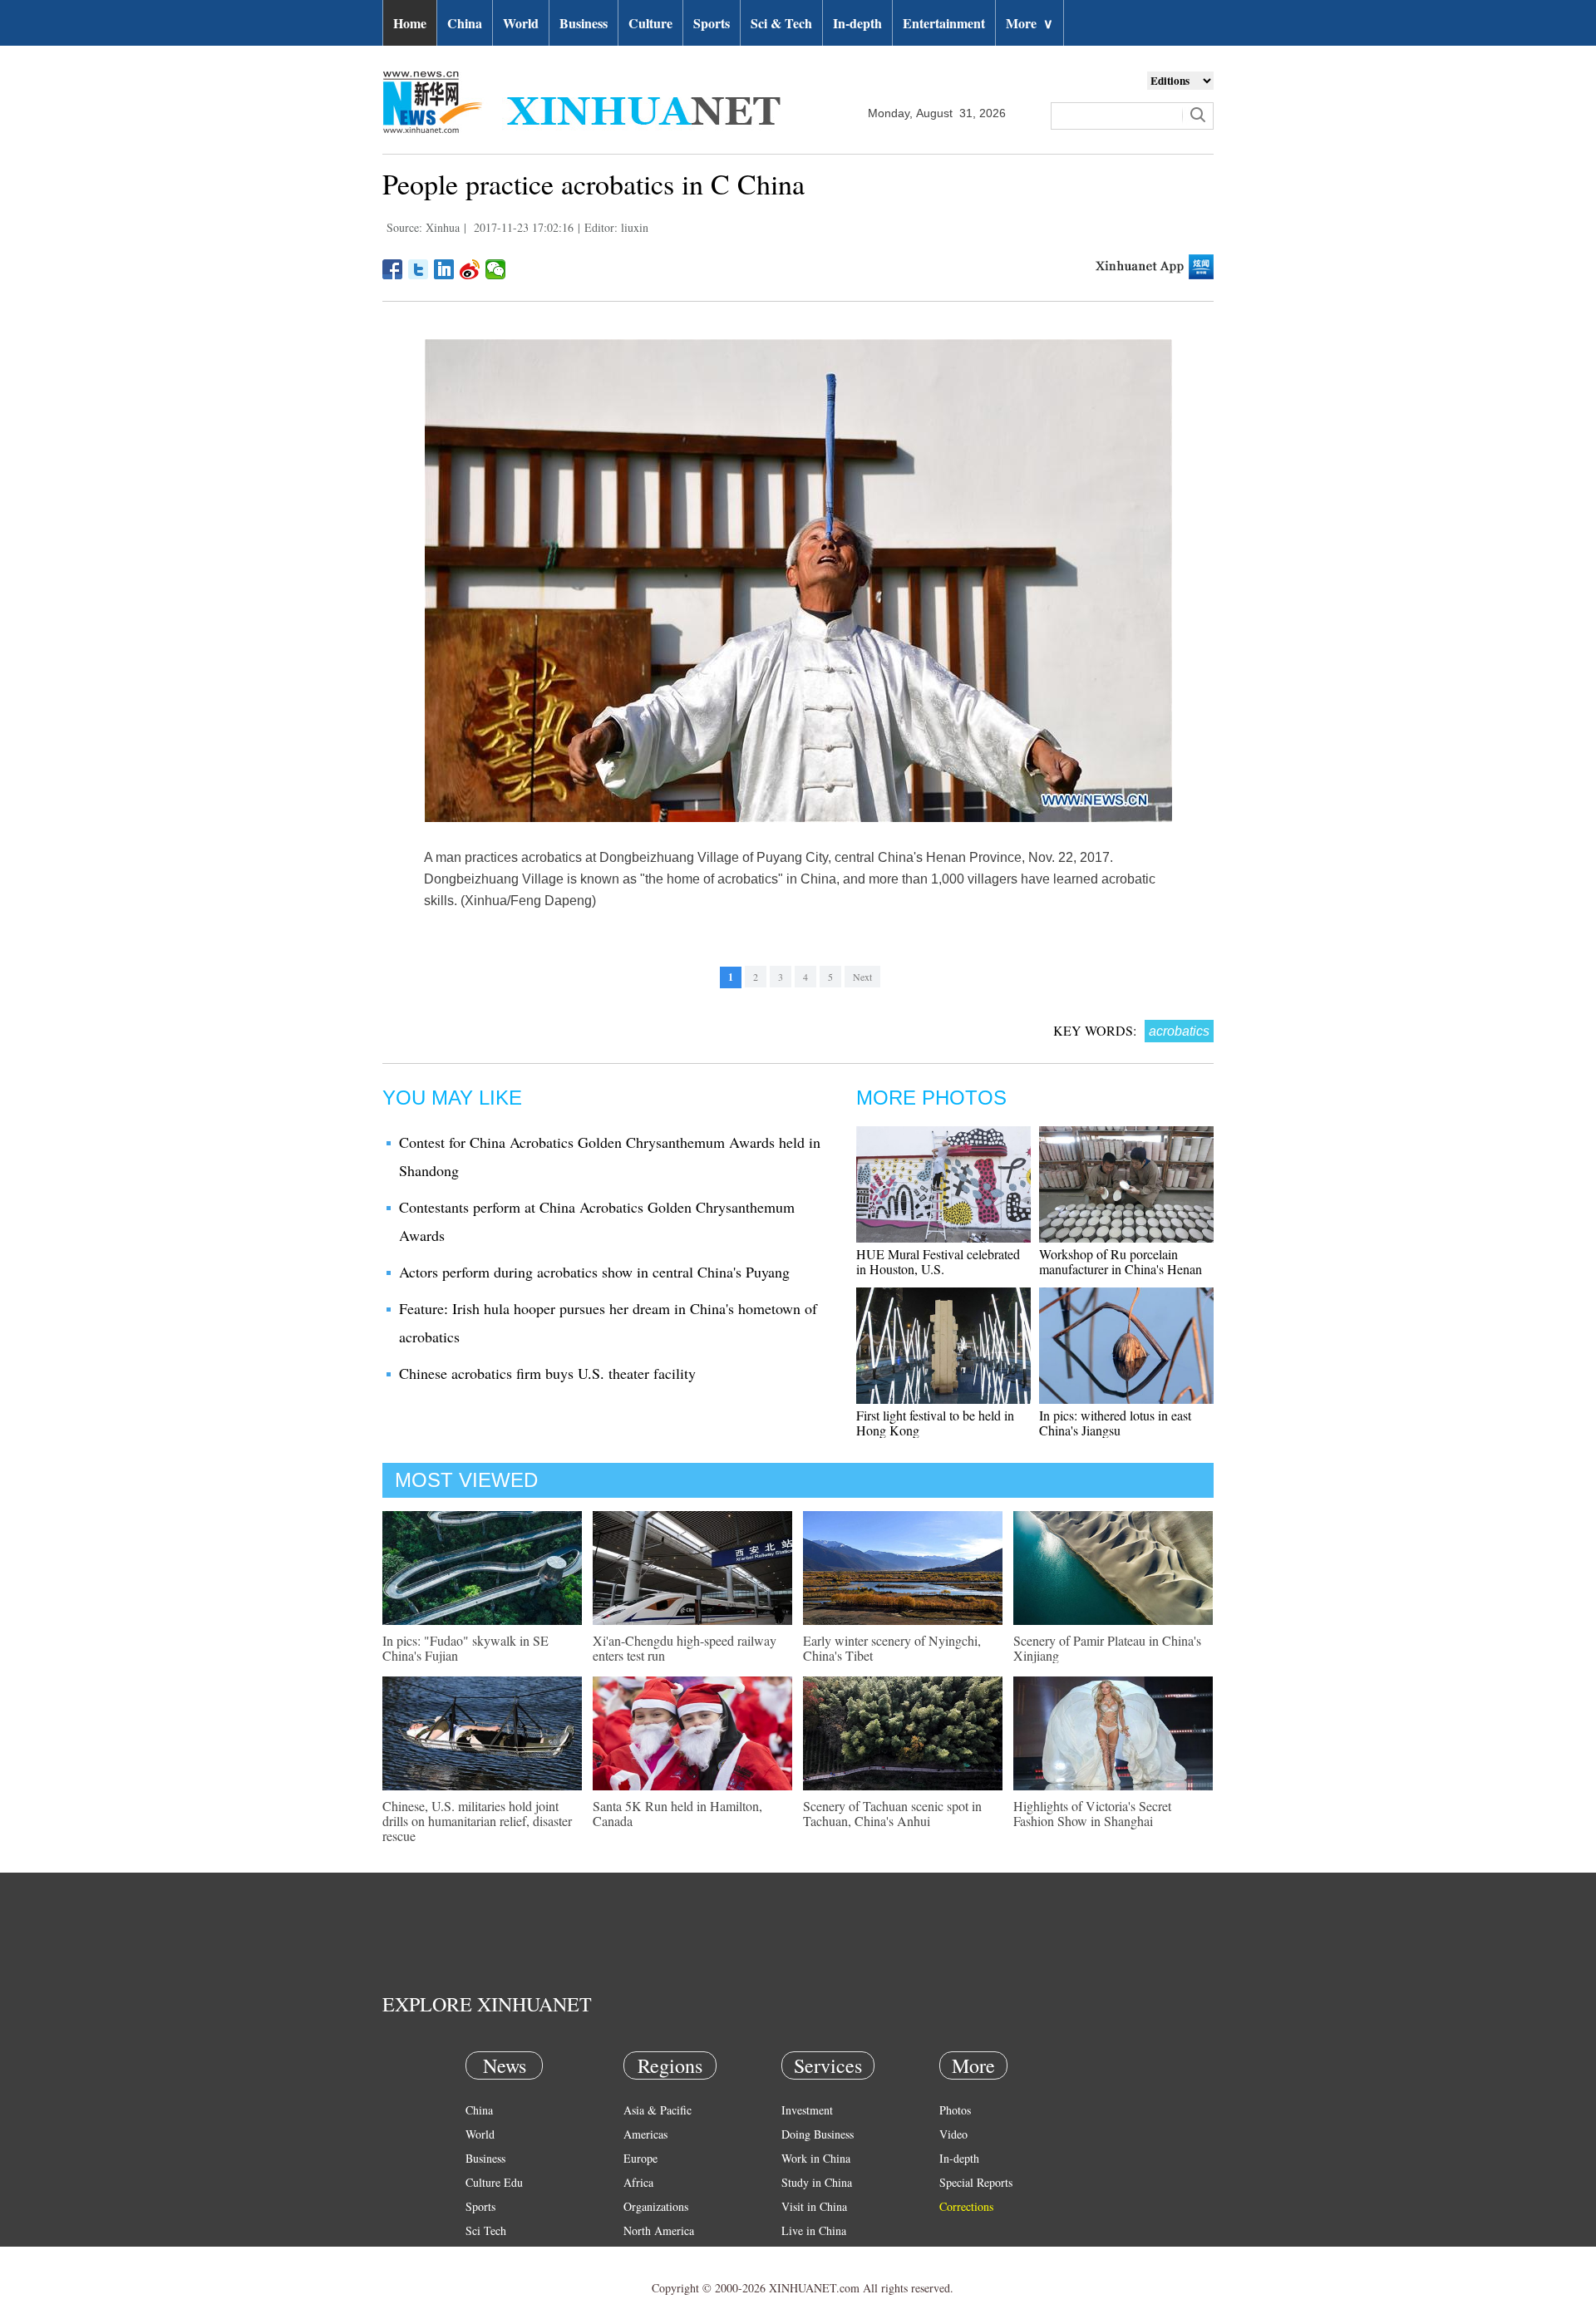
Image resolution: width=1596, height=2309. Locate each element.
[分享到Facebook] (393, 269)
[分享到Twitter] (419, 269)
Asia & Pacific (658, 2110)
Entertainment (944, 23)
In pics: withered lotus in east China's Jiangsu (1115, 1423)
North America (659, 2230)
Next (862, 977)
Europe (640, 2158)
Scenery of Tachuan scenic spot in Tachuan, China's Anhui (892, 1813)
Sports (712, 23)
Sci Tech (486, 2230)
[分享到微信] (496, 269)
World (521, 23)
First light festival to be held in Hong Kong (935, 1423)
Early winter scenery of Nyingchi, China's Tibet (892, 1648)
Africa (638, 2182)
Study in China (817, 2182)
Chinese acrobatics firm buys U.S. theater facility (547, 1373)
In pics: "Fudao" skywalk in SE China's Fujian (465, 1648)
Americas (645, 2134)
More (1030, 23)
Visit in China (814, 2206)
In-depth (857, 23)
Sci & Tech (781, 23)
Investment (807, 2110)
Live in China (814, 2230)
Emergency (808, 2255)
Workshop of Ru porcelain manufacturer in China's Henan (1121, 1261)
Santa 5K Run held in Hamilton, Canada (677, 1813)
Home (410, 23)
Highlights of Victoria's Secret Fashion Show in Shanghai (1092, 1813)
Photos (955, 2110)
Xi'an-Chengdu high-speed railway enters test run (685, 1648)
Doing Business (818, 2134)
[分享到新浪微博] (470, 269)
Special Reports (976, 2182)
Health (481, 2255)
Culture (650, 23)
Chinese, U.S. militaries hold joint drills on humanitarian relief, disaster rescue (477, 1821)
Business (584, 23)
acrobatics (1179, 1031)
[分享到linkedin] (444, 269)
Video (953, 2134)
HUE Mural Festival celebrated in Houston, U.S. (938, 1261)
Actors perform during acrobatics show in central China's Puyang (594, 1272)
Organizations (656, 2206)
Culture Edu (494, 2182)
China (465, 23)
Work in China (816, 2158)
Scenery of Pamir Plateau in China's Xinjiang (1107, 1648)
